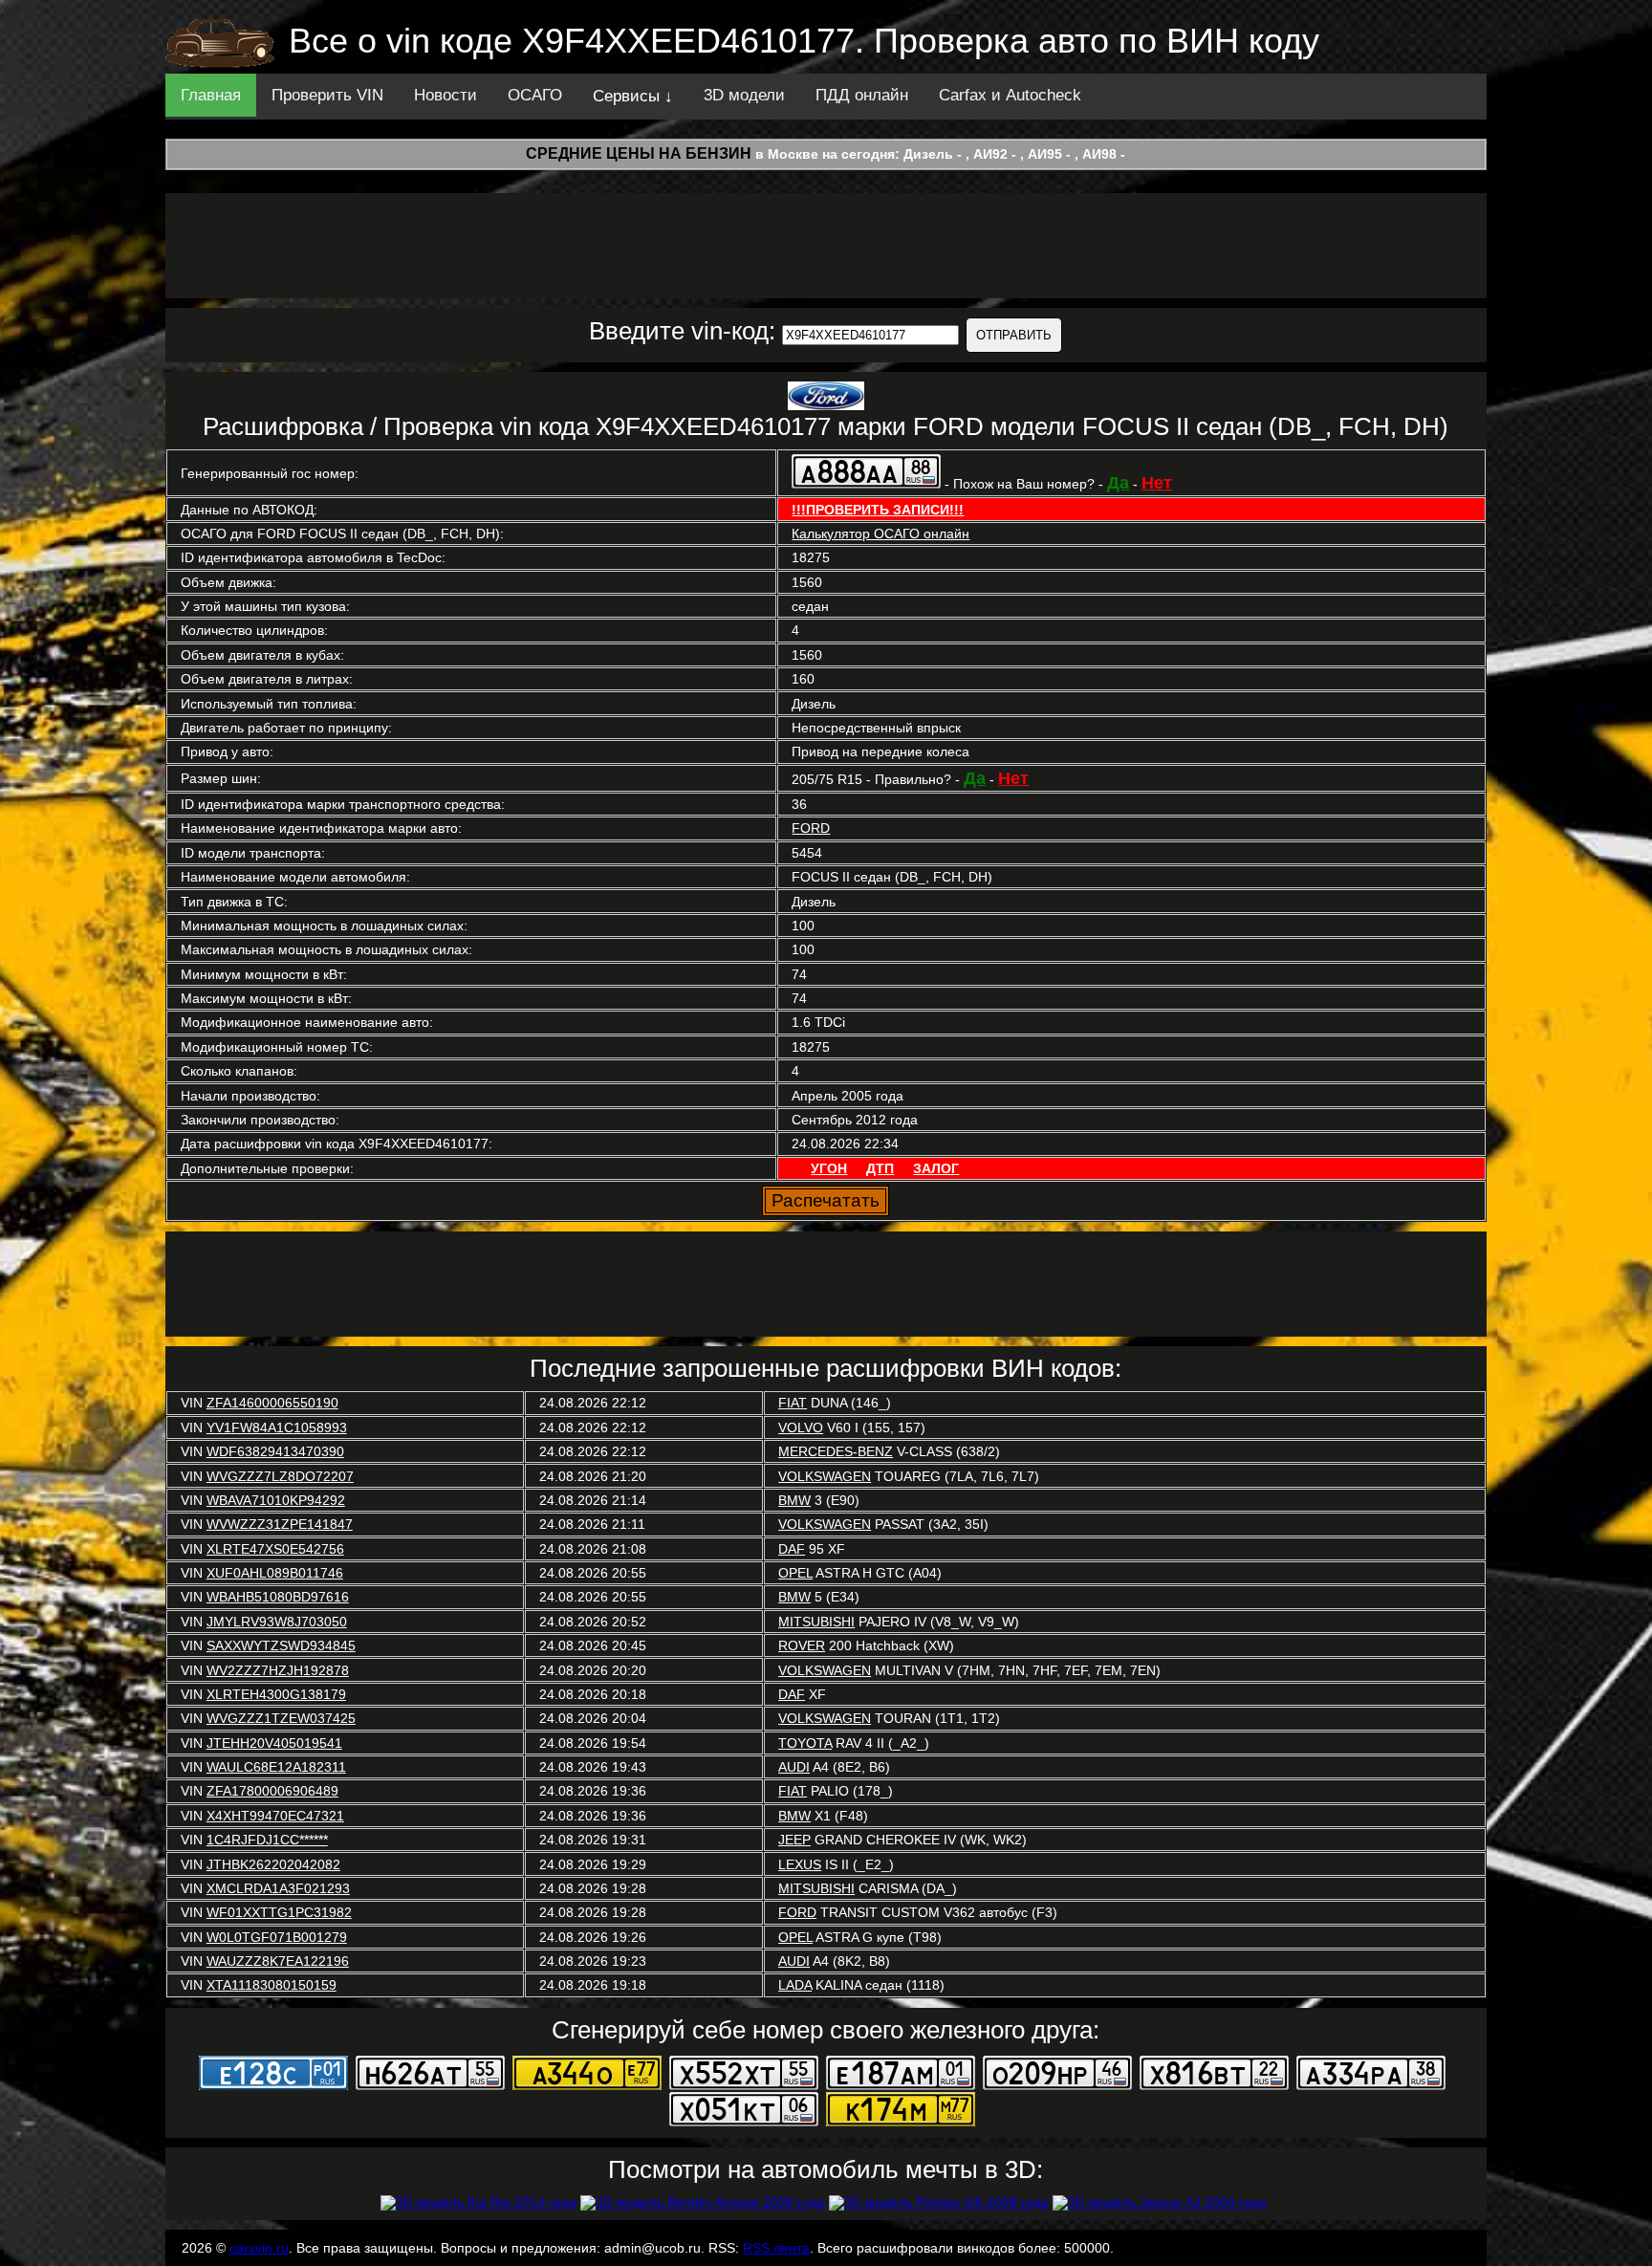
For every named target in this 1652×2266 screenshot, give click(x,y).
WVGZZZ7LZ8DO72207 (280, 1476)
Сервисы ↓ (633, 96)
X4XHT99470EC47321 (275, 1816)
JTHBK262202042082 (273, 1864)
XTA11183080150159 (272, 1985)
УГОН (829, 1168)
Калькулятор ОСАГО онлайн (880, 534)
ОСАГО (535, 95)
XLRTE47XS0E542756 (275, 1549)
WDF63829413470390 (275, 1451)
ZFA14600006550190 (272, 1403)
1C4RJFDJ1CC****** (267, 1840)
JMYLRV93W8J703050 (277, 1622)
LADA (795, 1985)
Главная (211, 95)
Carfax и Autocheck (1010, 95)
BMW (794, 1500)
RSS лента (776, 2248)
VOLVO (801, 1427)
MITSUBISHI (816, 1622)
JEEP (794, 1840)
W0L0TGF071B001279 (277, 1937)
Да (1118, 483)
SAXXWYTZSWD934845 (281, 1645)
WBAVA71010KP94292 (276, 1500)
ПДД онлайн (862, 95)
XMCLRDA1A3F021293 (278, 1888)
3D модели (744, 95)
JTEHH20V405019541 (274, 1743)
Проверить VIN (327, 95)
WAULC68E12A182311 (276, 1767)
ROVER (802, 1645)
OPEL (795, 1573)
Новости (446, 95)
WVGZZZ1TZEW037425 (281, 1718)
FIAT (793, 1403)
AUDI (794, 1767)
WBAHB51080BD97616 (278, 1597)
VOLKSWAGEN (825, 1476)
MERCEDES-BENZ (836, 1451)
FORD (811, 828)
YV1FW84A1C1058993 (277, 1427)
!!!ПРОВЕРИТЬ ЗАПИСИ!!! (878, 510)
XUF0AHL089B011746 (275, 1573)
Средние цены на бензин (639, 153)
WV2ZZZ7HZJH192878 (278, 1670)
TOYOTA (805, 1743)
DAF (792, 1549)
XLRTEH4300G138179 (276, 1694)
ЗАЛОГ (936, 1168)
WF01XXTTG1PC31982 (279, 1912)
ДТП (880, 1168)
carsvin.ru (259, 2248)
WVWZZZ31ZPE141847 (280, 1524)
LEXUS (800, 1864)
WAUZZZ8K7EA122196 (278, 1961)
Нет (1157, 483)
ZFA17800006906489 (272, 1791)
